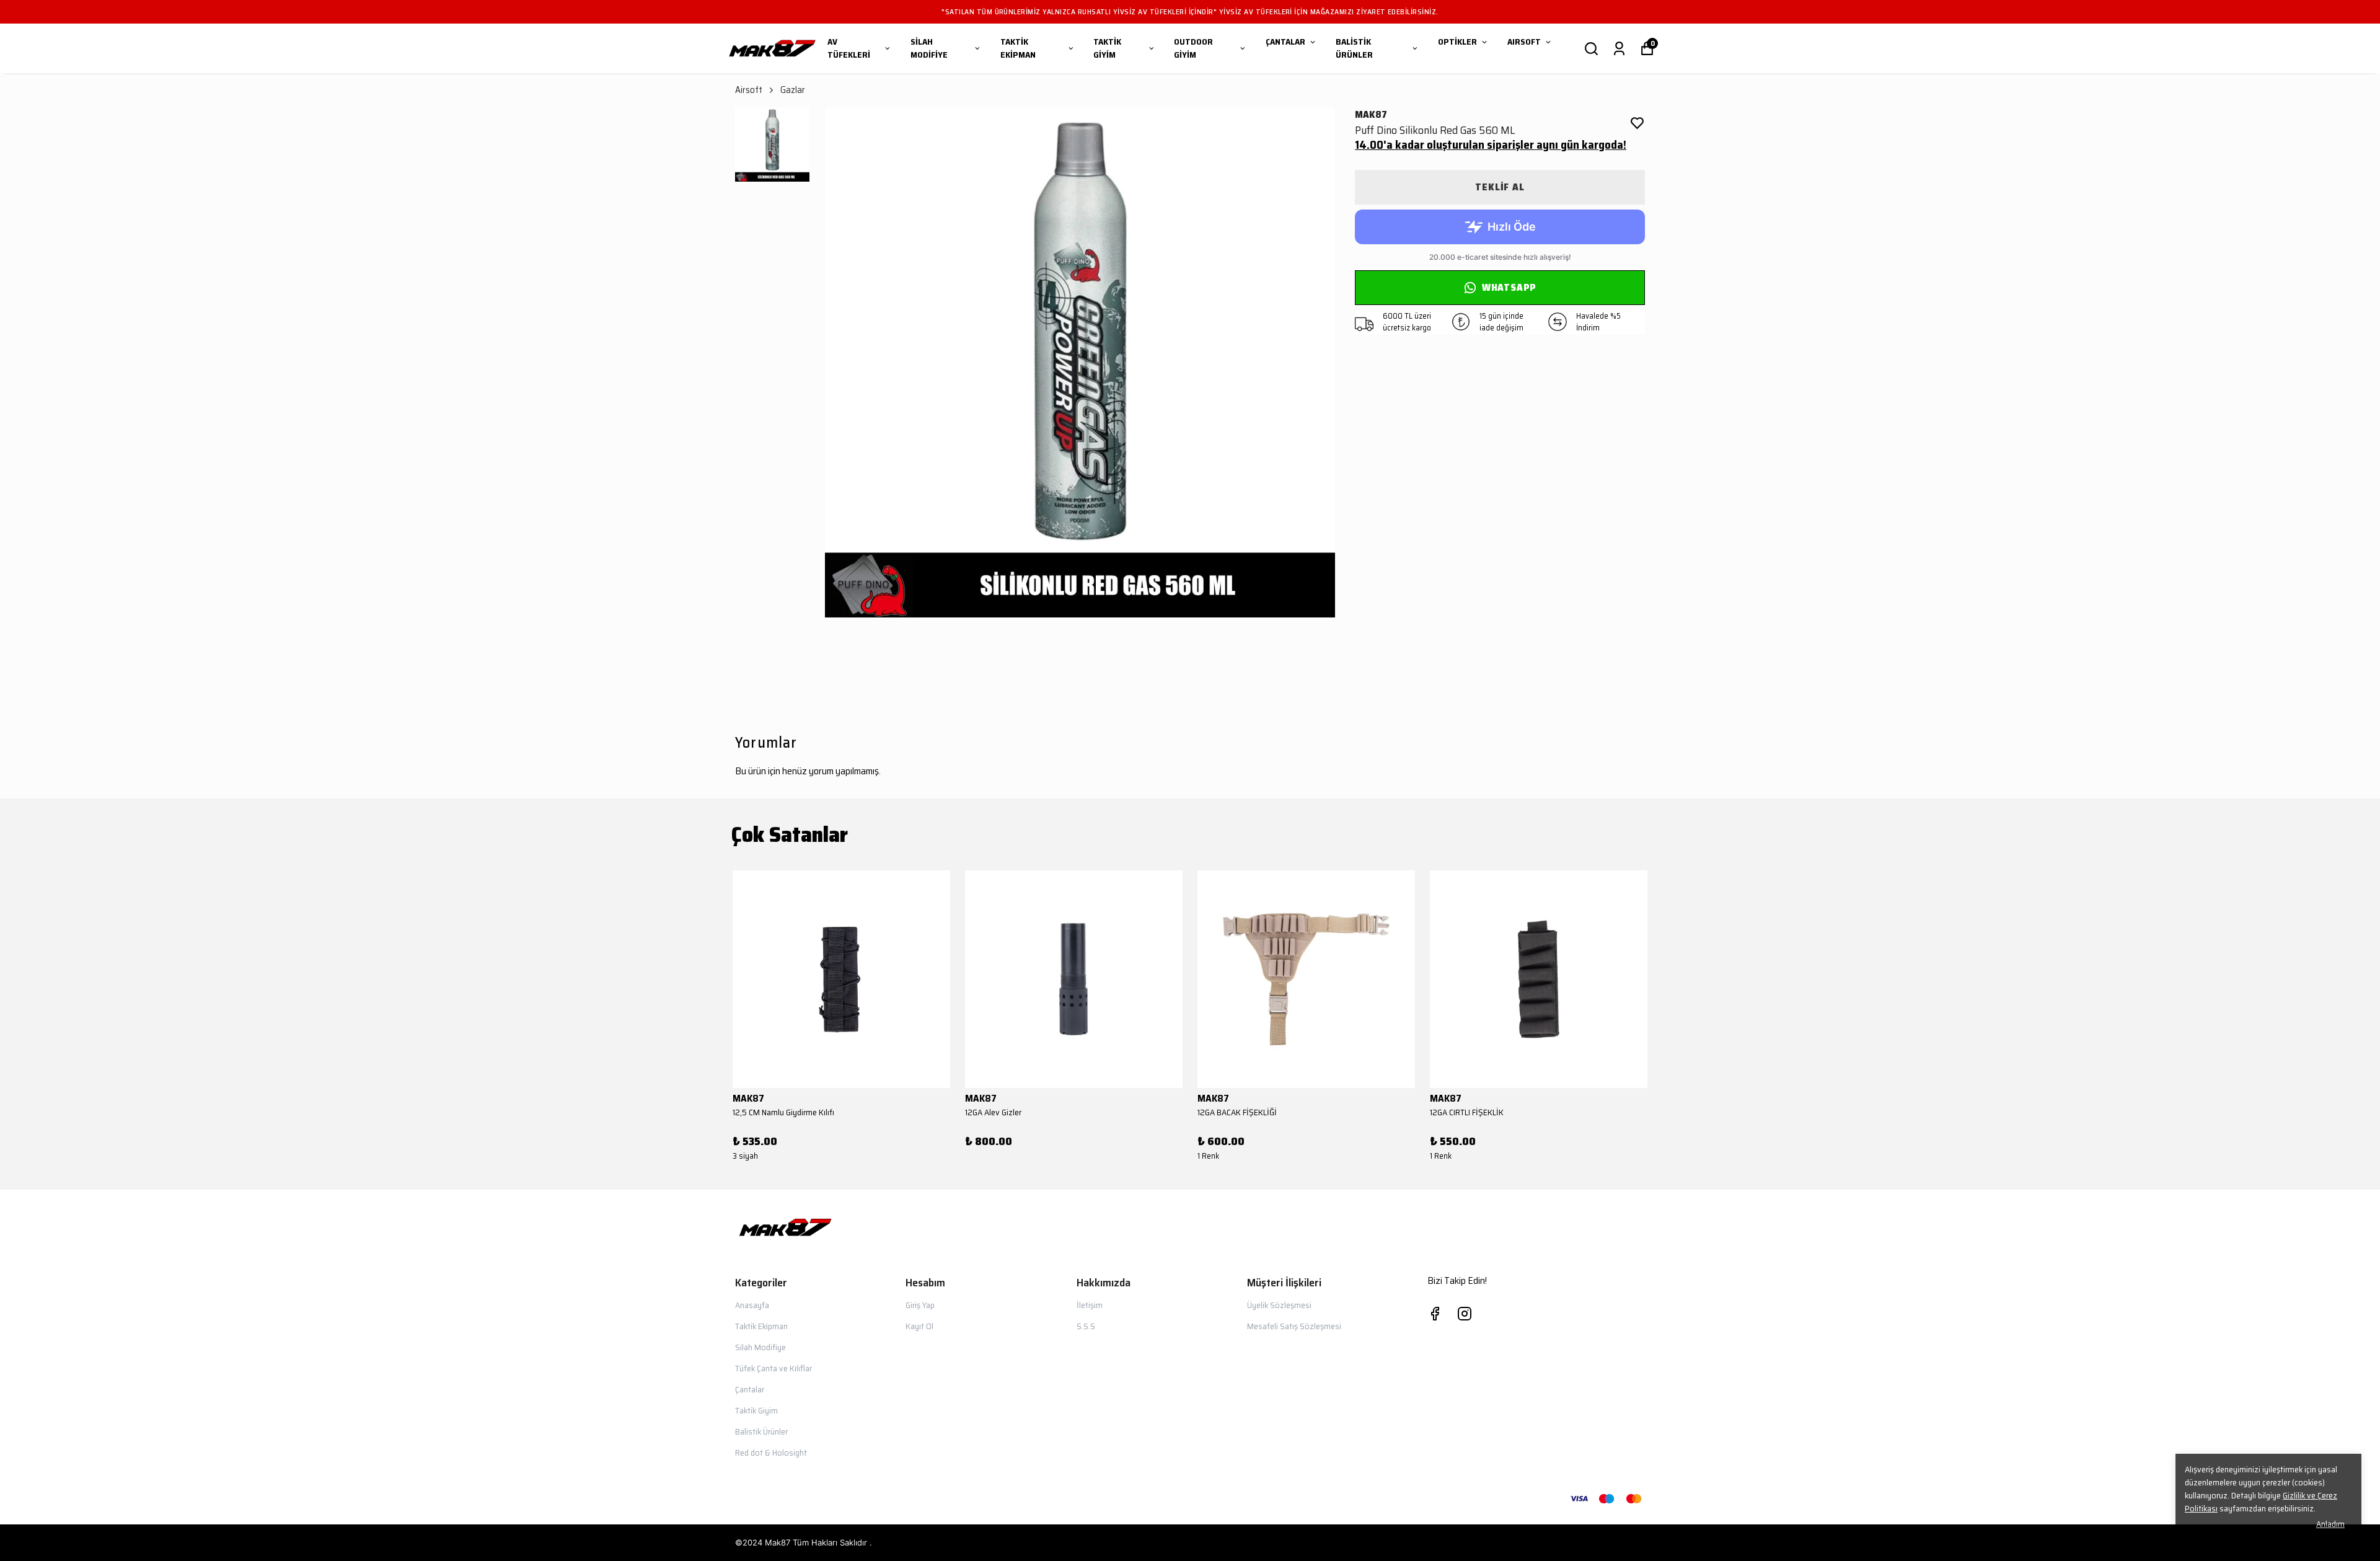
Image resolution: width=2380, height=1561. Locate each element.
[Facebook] (1435, 1314)
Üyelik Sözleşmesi (1279, 1305)
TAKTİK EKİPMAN (1018, 48)
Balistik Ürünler (761, 1431)
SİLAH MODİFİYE (929, 48)
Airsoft (749, 90)
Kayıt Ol (919, 1326)
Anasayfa (752, 1305)
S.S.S (1086, 1326)
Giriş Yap (920, 1305)
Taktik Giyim (756, 1410)
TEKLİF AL (1500, 187)
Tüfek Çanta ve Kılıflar (773, 1368)
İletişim (1090, 1305)
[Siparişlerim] (1619, 49)
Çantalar (750, 1389)
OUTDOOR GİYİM (1193, 48)
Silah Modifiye (760, 1347)
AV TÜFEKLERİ (849, 48)
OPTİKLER (1457, 42)
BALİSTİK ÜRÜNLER (1354, 48)
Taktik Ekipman (761, 1326)
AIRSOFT (1524, 42)
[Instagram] (1465, 1314)
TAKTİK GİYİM (1107, 48)
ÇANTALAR (1285, 42)
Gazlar (793, 90)
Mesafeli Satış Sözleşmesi (1294, 1326)
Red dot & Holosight (771, 1453)
